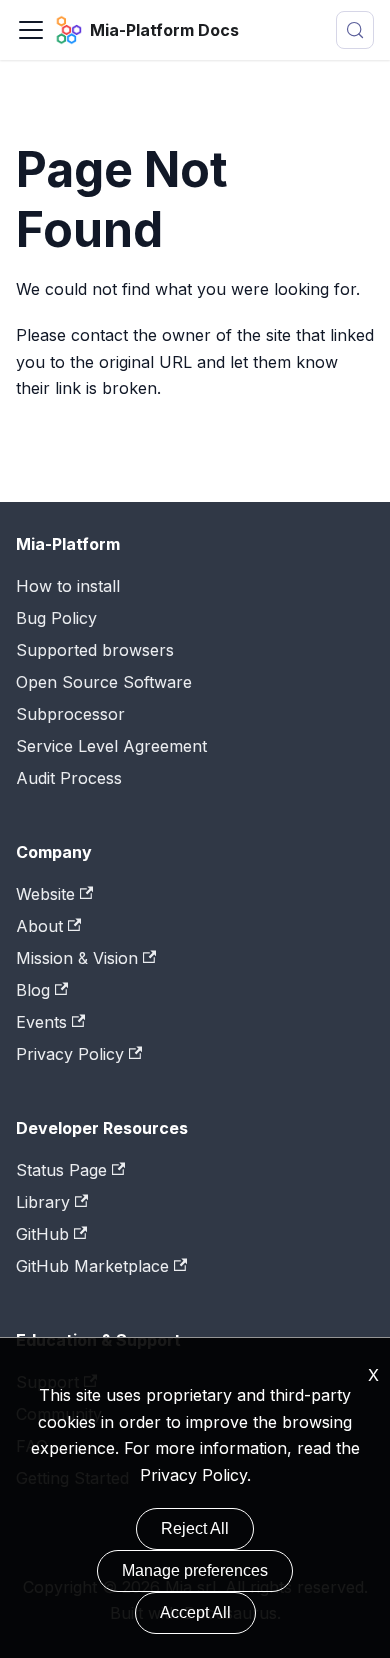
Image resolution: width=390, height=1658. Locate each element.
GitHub (42, 1234)
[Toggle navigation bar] (31, 30)
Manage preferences (195, 1570)
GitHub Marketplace (92, 1266)
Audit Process (69, 778)
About (39, 926)
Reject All (195, 1528)
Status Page (61, 1170)
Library (43, 1202)
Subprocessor (70, 714)
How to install (68, 586)
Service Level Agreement (111, 746)
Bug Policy (56, 618)
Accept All (195, 1612)
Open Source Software (104, 682)
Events (41, 1022)
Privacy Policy (193, 1475)
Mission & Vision (77, 958)
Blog (33, 990)
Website (45, 894)
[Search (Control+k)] (355, 30)
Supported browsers (95, 650)
